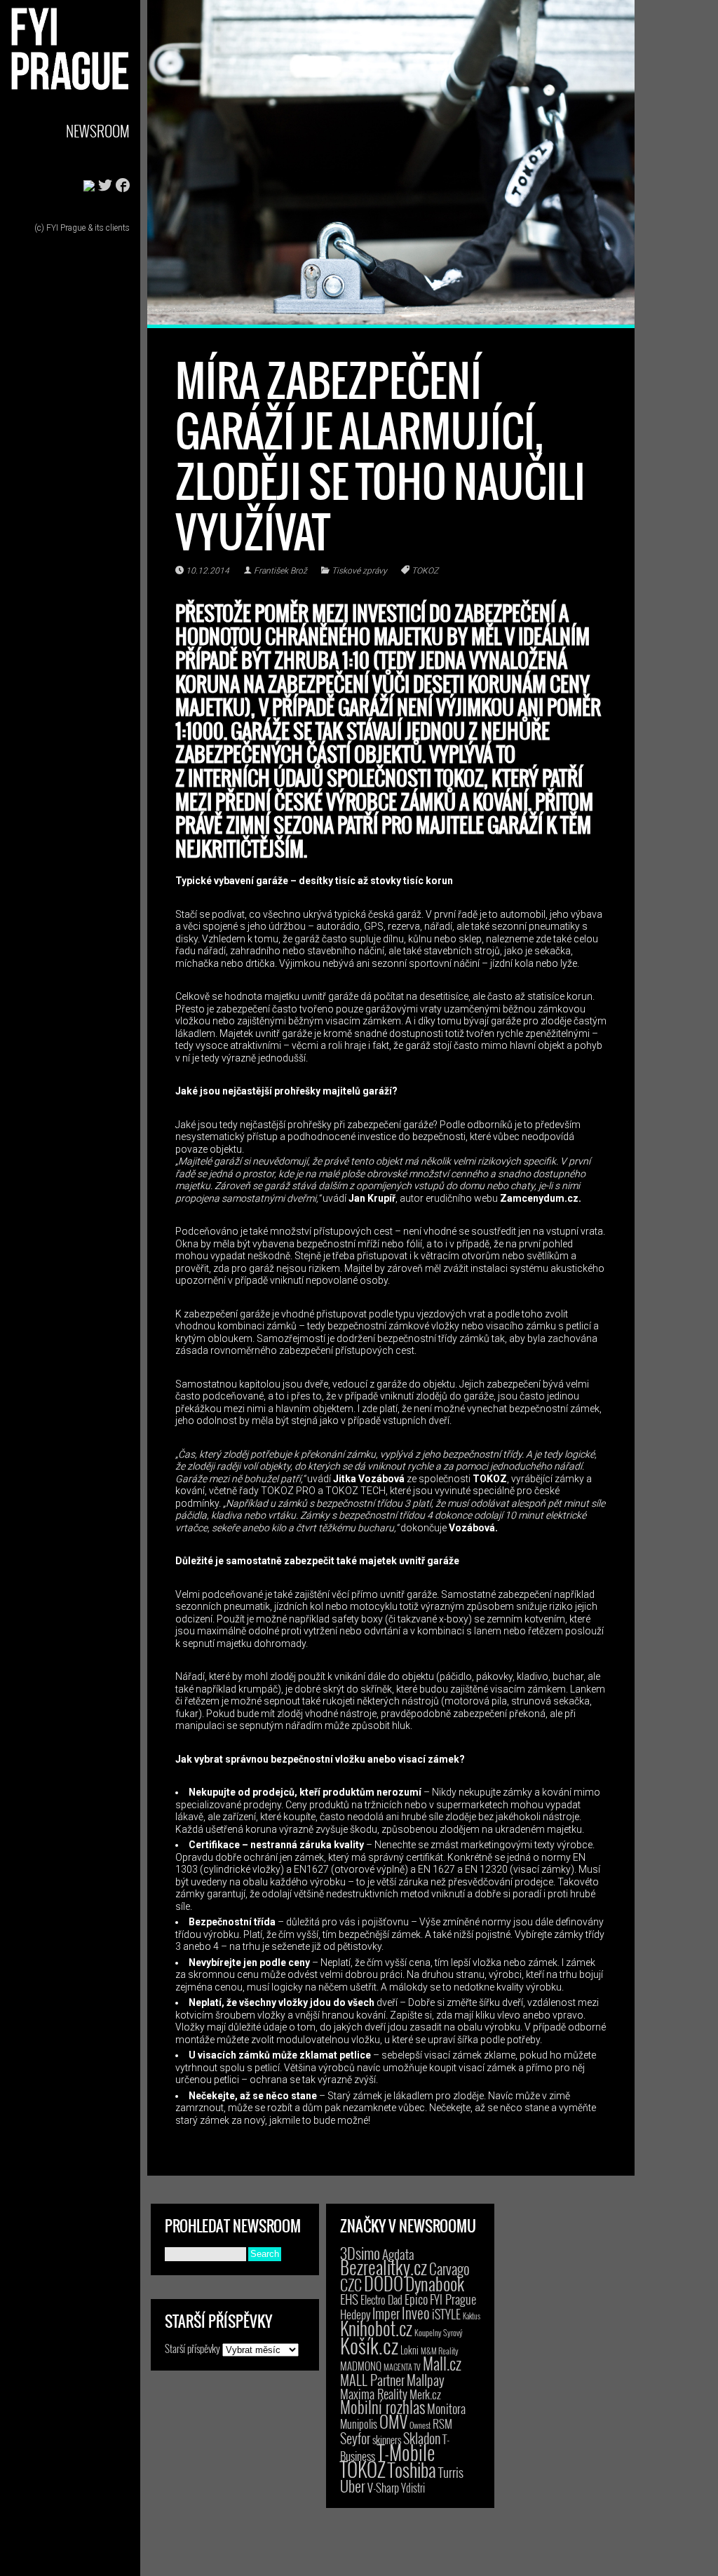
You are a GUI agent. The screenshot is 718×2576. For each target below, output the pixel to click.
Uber (353, 2486)
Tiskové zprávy (359, 571)
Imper (386, 2313)
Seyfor (355, 2438)
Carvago (449, 2269)
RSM (442, 2424)
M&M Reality (440, 2351)
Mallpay (426, 2380)
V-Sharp (383, 2487)
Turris (451, 2472)
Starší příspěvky (192, 2348)
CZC (351, 2284)
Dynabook (435, 2283)
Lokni (409, 2350)
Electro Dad (381, 2300)
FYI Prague (453, 2299)
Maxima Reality (374, 2394)
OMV (393, 2421)
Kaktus (472, 2316)
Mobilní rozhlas (382, 2407)
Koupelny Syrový (439, 2332)
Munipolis (359, 2424)
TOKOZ (425, 571)
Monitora (446, 2408)
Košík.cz (369, 2345)
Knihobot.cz (376, 2328)
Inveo (416, 2312)
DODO (384, 2283)
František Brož (280, 571)
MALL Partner (372, 2380)
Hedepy (355, 2314)
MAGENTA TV (402, 2367)
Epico (416, 2299)
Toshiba (412, 2469)
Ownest (420, 2425)
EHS (349, 2299)
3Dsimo (360, 2253)
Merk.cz (425, 2394)
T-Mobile (406, 2452)
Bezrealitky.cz (384, 2267)
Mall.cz (442, 2364)
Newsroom (98, 131)
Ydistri (413, 2488)
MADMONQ (361, 2366)
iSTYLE (446, 2314)
